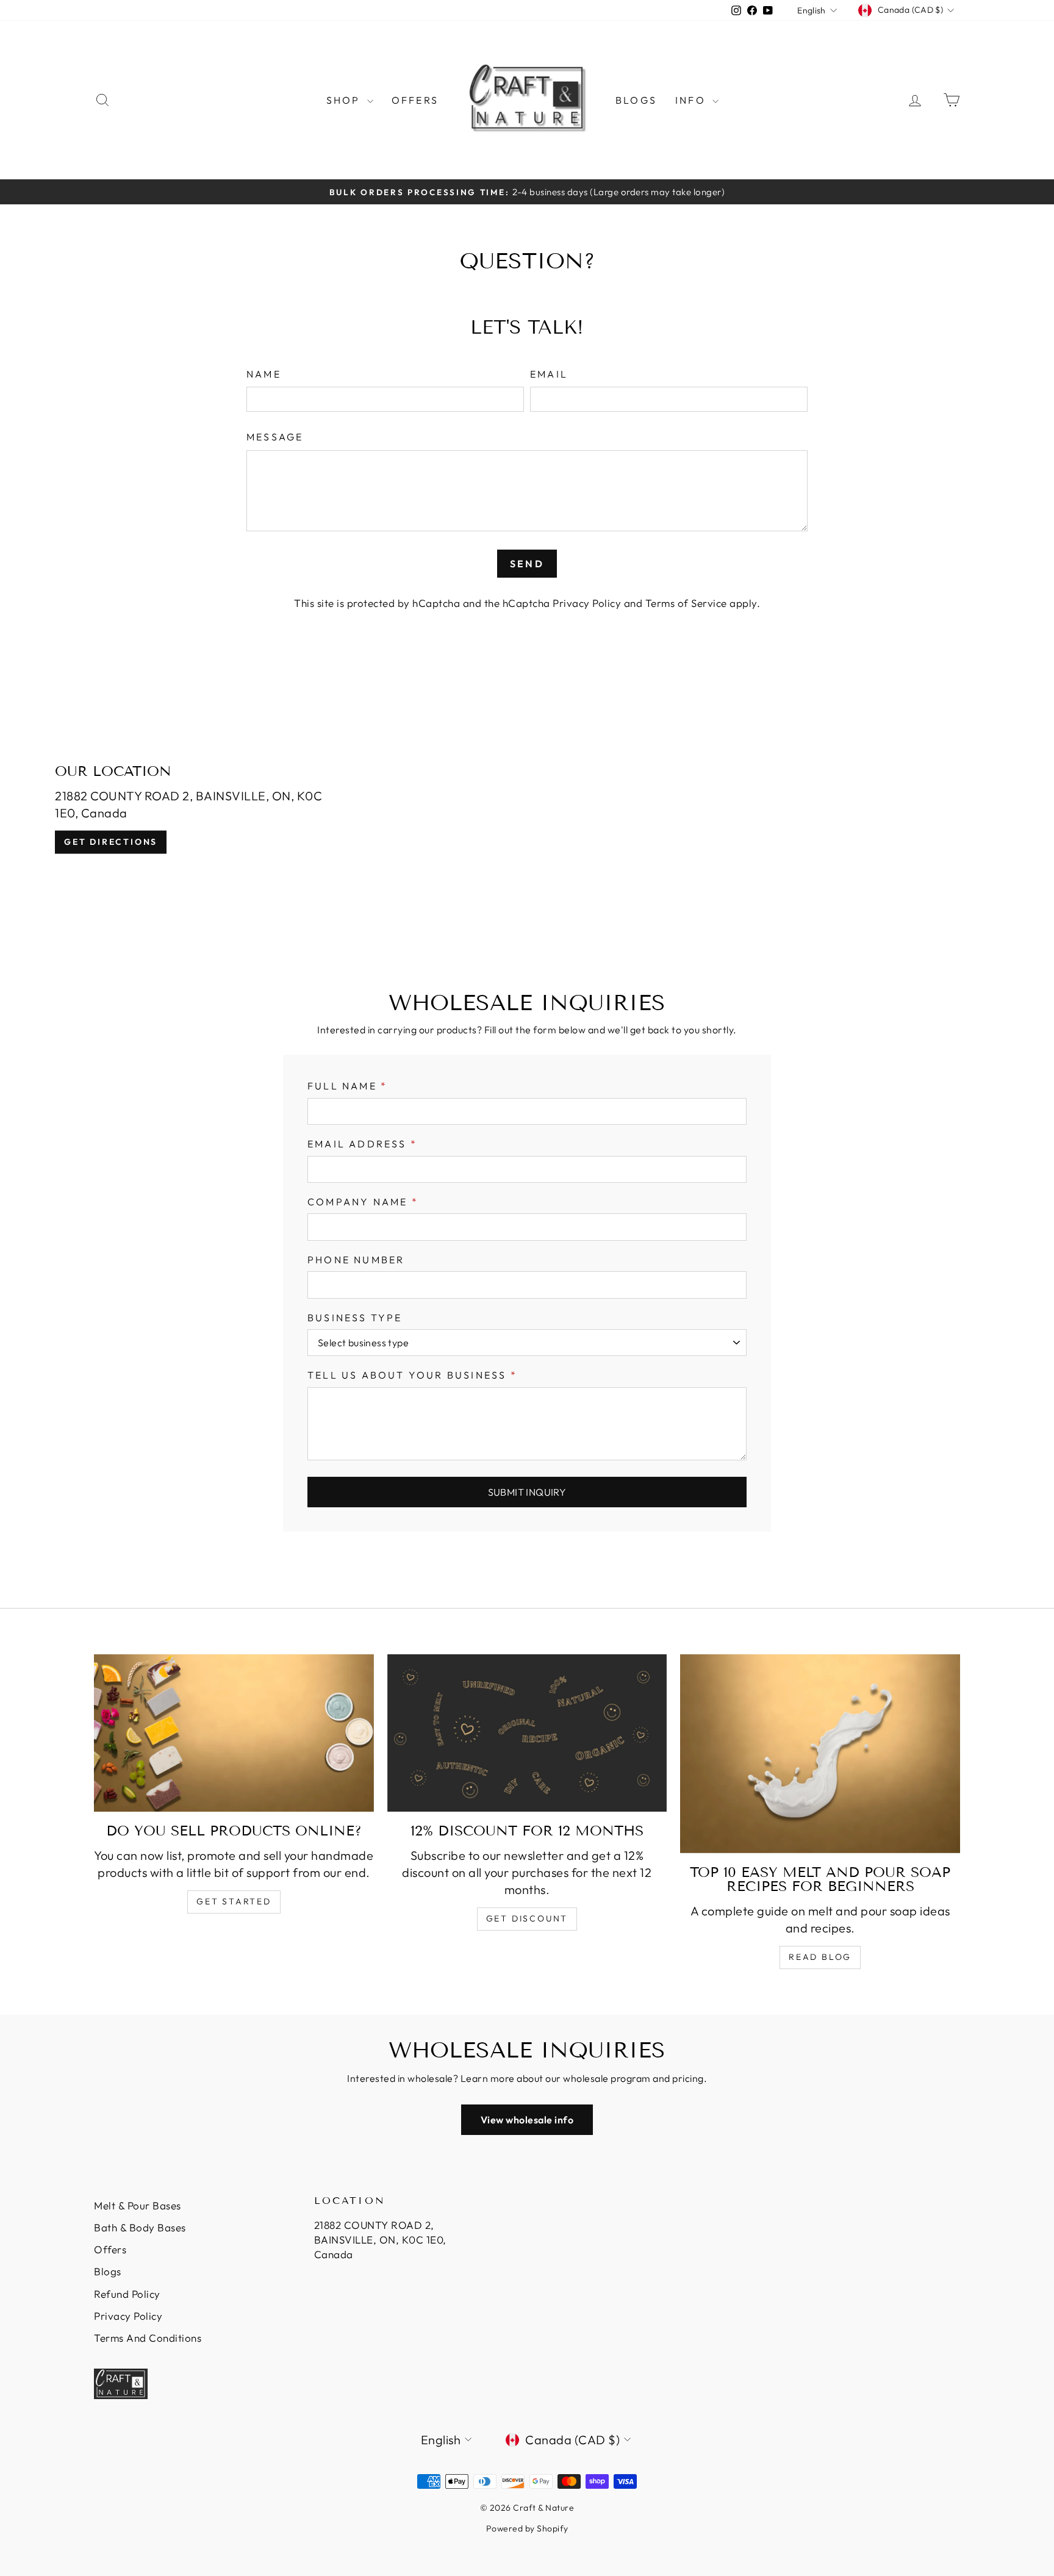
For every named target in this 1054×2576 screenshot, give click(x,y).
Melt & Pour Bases (138, 2205)
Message (275, 437)
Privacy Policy (587, 603)
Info (692, 100)
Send (527, 564)
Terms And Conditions (148, 2338)
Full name (347, 1086)
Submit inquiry (527, 1492)
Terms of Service (686, 603)
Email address (362, 1144)
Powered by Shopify (527, 2528)
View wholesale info (527, 2120)
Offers (415, 100)
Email (549, 374)
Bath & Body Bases (140, 2227)
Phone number (356, 1260)
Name (264, 374)
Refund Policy (127, 2294)
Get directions (111, 842)
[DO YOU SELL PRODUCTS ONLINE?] (234, 1733)
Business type (355, 1318)
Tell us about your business (412, 1375)
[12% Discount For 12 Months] (527, 1733)
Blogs (636, 100)
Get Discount (527, 1918)
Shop (345, 100)
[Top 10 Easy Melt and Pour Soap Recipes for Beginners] (820, 1754)
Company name (363, 1202)
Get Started (234, 1901)
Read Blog (820, 1957)
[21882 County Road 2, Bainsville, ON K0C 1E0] (527, 809)
